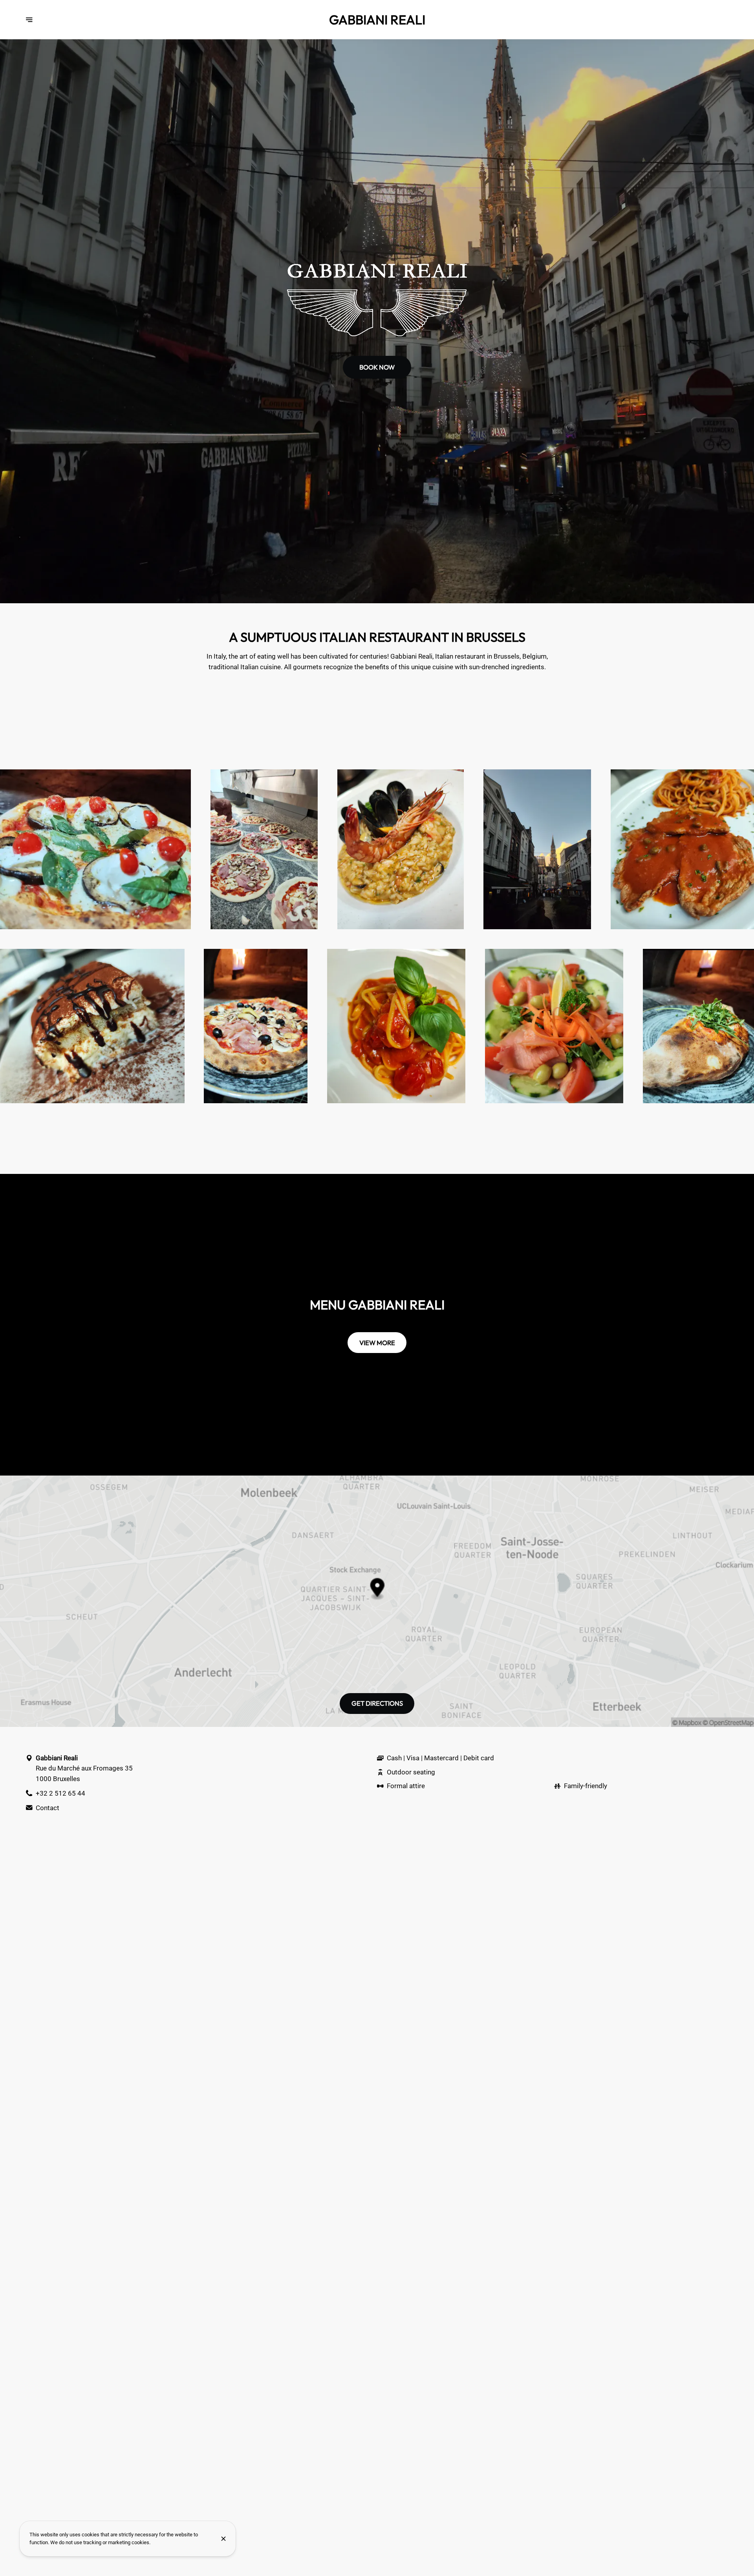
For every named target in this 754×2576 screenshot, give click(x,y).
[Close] (223, 2539)
